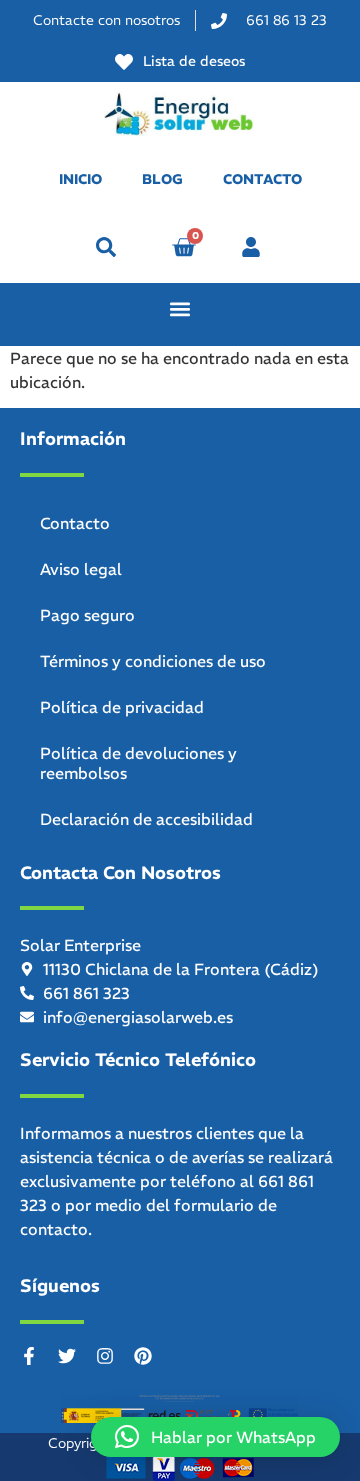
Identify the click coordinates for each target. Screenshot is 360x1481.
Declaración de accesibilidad (146, 819)
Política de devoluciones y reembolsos (138, 763)
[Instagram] (105, 1356)
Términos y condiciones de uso (153, 661)
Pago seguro (87, 615)
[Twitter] (67, 1356)
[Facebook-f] (29, 1356)
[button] (106, 247)
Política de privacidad (122, 707)
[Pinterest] (143, 1356)
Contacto (75, 523)
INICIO (80, 179)
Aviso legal (81, 569)
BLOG (162, 179)
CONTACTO (262, 179)
